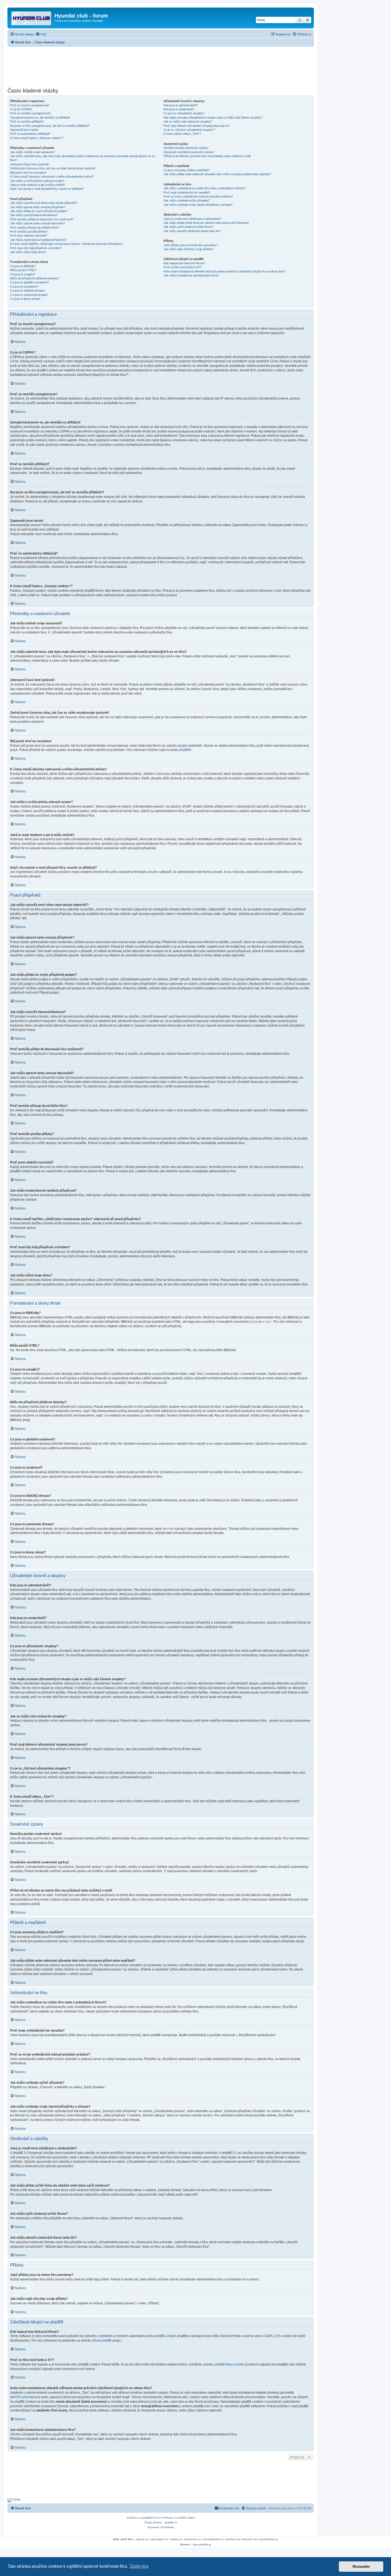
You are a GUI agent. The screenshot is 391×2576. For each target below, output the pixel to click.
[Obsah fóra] (32, 17)
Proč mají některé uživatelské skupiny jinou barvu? (196, 126)
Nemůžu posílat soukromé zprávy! (186, 148)
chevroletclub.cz (213, 2539)
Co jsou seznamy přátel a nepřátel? (186, 170)
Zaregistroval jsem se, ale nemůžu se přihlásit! (40, 117)
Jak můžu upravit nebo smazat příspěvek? (38, 207)
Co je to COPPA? (21, 109)
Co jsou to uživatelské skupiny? (184, 113)
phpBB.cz (171, 2522)
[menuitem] (41, 34)
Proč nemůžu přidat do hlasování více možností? (42, 219)
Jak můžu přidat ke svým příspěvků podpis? (39, 211)
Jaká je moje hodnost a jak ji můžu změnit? (38, 185)
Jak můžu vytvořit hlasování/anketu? (34, 215)
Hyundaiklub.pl (202, 2545)
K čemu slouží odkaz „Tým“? (182, 134)
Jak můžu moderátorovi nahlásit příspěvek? (38, 240)
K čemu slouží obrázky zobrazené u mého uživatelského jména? (52, 177)
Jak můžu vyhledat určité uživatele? (187, 200)
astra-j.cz (176, 2539)
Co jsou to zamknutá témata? (29, 295)
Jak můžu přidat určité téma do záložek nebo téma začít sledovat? (206, 223)
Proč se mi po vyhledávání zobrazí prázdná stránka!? (198, 196)
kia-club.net (250, 2539)
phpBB (184, 750)
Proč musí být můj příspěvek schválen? (36, 248)
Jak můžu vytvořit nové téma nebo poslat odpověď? (44, 203)
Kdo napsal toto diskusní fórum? (184, 263)
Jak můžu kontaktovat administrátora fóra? (191, 275)
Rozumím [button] (361, 2566)
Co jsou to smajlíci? (23, 274)
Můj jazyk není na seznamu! (28, 173)
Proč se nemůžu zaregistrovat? (30, 113)
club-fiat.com (233, 2539)
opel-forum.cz (192, 2539)
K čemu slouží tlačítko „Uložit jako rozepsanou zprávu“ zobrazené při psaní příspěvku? (66, 244)
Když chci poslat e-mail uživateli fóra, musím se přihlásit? (47, 189)
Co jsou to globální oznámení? (30, 282)
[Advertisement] (161, 66)
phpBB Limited (165, 2336)
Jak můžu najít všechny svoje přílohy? (188, 249)
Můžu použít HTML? (23, 270)
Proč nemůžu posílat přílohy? (29, 232)
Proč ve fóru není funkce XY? (183, 267)
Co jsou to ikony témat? (25, 299)
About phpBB (102, 2340)
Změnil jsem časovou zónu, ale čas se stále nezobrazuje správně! (53, 168)
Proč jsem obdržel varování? (29, 236)
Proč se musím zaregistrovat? (30, 105)
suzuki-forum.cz (269, 2539)
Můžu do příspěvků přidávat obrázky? (35, 278)
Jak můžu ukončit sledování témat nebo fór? (192, 231)
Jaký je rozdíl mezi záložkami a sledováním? (192, 219)
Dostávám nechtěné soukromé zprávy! (189, 152)
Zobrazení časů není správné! (30, 164)
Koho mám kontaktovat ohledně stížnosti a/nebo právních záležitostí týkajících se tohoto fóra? (224, 271)
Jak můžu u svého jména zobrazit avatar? (37, 181)
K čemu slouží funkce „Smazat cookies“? (37, 138)
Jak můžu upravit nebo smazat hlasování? (38, 223)
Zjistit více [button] (139, 2566)
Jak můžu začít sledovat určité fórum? (188, 227)
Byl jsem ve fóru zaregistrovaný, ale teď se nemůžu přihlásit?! (50, 126)
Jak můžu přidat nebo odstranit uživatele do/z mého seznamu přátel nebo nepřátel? (217, 174)
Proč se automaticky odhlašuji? (30, 134)
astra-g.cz (142, 2539)
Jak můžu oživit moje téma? (28, 252)
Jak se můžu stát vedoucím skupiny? (188, 121)
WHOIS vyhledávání (25, 2397)
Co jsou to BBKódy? (23, 266)
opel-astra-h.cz (159, 2539)
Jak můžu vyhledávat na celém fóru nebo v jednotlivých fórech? (205, 188)
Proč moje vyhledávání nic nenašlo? (187, 192)
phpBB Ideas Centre (230, 2364)
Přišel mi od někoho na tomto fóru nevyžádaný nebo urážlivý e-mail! (207, 156)
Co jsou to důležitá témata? (28, 291)
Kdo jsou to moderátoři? (179, 109)
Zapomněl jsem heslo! (24, 130)
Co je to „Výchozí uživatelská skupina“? (189, 130)
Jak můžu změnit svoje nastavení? (33, 152)
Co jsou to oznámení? (24, 287)
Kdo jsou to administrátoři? (181, 105)
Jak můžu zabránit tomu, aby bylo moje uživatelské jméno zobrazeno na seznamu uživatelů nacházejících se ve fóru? (83, 158)
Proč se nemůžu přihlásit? (27, 121)
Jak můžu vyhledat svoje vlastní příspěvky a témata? (198, 205)
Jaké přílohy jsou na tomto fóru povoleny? (191, 245)
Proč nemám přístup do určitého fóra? (35, 228)
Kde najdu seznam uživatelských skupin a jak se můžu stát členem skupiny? (213, 117)
